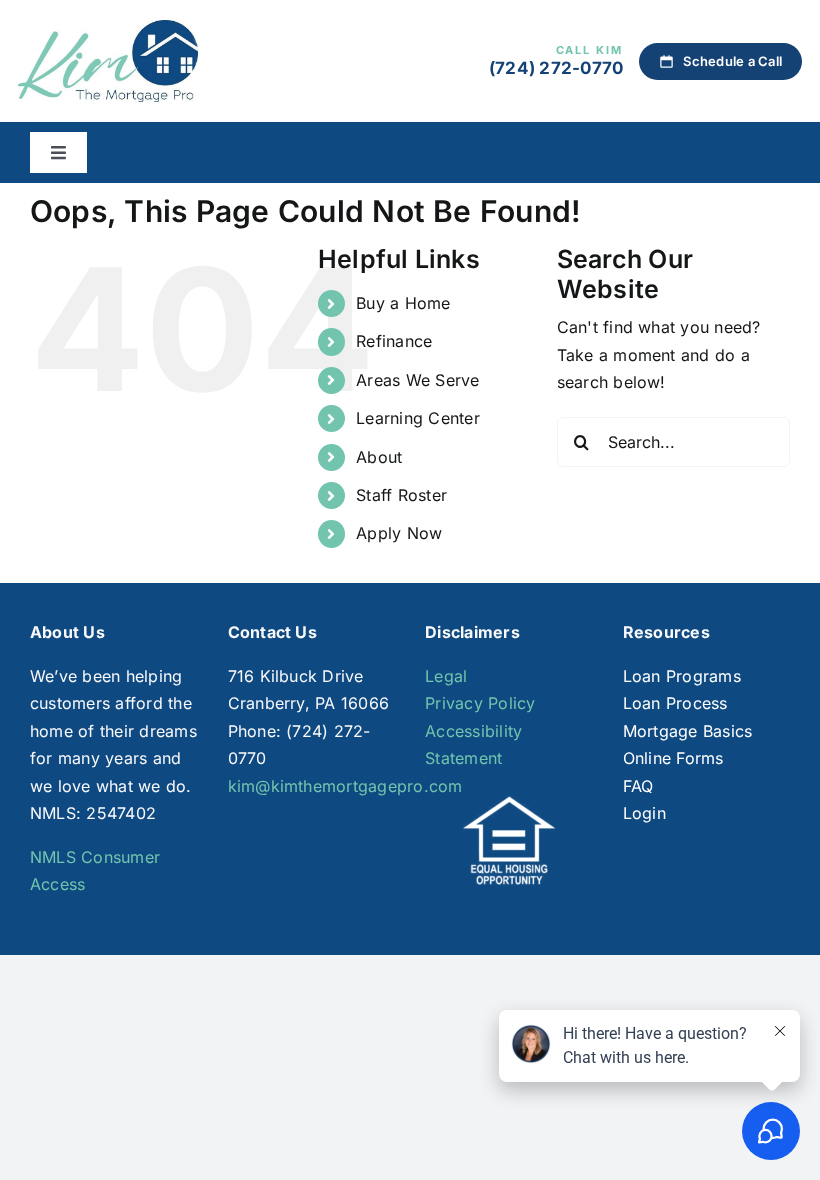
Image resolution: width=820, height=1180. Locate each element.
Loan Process (675, 703)
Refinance (394, 341)
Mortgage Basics (688, 731)
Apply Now (399, 533)
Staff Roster (401, 495)
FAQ (638, 786)
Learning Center (418, 418)
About (379, 457)
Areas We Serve (417, 380)
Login (644, 813)
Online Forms (673, 758)
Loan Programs (682, 676)
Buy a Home (403, 303)
